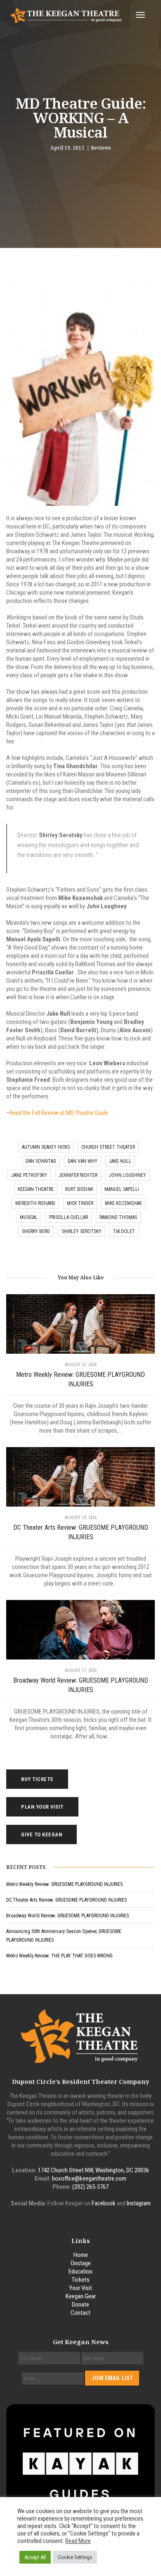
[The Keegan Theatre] (67, 15)
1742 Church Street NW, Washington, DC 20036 (94, 2170)
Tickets (81, 2280)
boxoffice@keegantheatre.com (89, 2178)
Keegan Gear (81, 2296)
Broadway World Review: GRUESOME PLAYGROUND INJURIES (81, 1685)
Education (80, 2271)
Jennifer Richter (78, 1175)
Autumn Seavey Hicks (46, 1147)
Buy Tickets (37, 1779)
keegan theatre (36, 1189)
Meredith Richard (35, 1203)
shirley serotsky (82, 1231)
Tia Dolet (124, 1231)
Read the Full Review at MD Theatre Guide (59, 1113)
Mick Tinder (80, 1203)
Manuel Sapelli (122, 1189)
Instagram (139, 2203)
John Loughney (128, 1175)
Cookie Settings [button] (75, 2557)
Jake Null (120, 1161)
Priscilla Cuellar (69, 1217)
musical (29, 1217)
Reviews (101, 148)
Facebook (104, 2203)
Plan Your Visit (42, 1807)
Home (81, 2255)
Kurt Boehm (79, 1189)
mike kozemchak (123, 1203)
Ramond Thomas (118, 1217)
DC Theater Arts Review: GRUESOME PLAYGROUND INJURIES (81, 1532)
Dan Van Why (83, 1161)
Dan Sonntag (41, 1161)
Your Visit (81, 2288)
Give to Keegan (41, 1834)
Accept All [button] (35, 2557)
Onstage (81, 2263)
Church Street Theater (108, 1147)
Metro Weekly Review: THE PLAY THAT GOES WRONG (59, 1956)
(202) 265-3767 (90, 2187)
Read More (78, 2541)
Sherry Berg (36, 1231)
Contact (80, 2313)
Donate (80, 2305)
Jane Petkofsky (29, 1175)
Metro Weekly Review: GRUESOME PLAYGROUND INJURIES (80, 1379)
